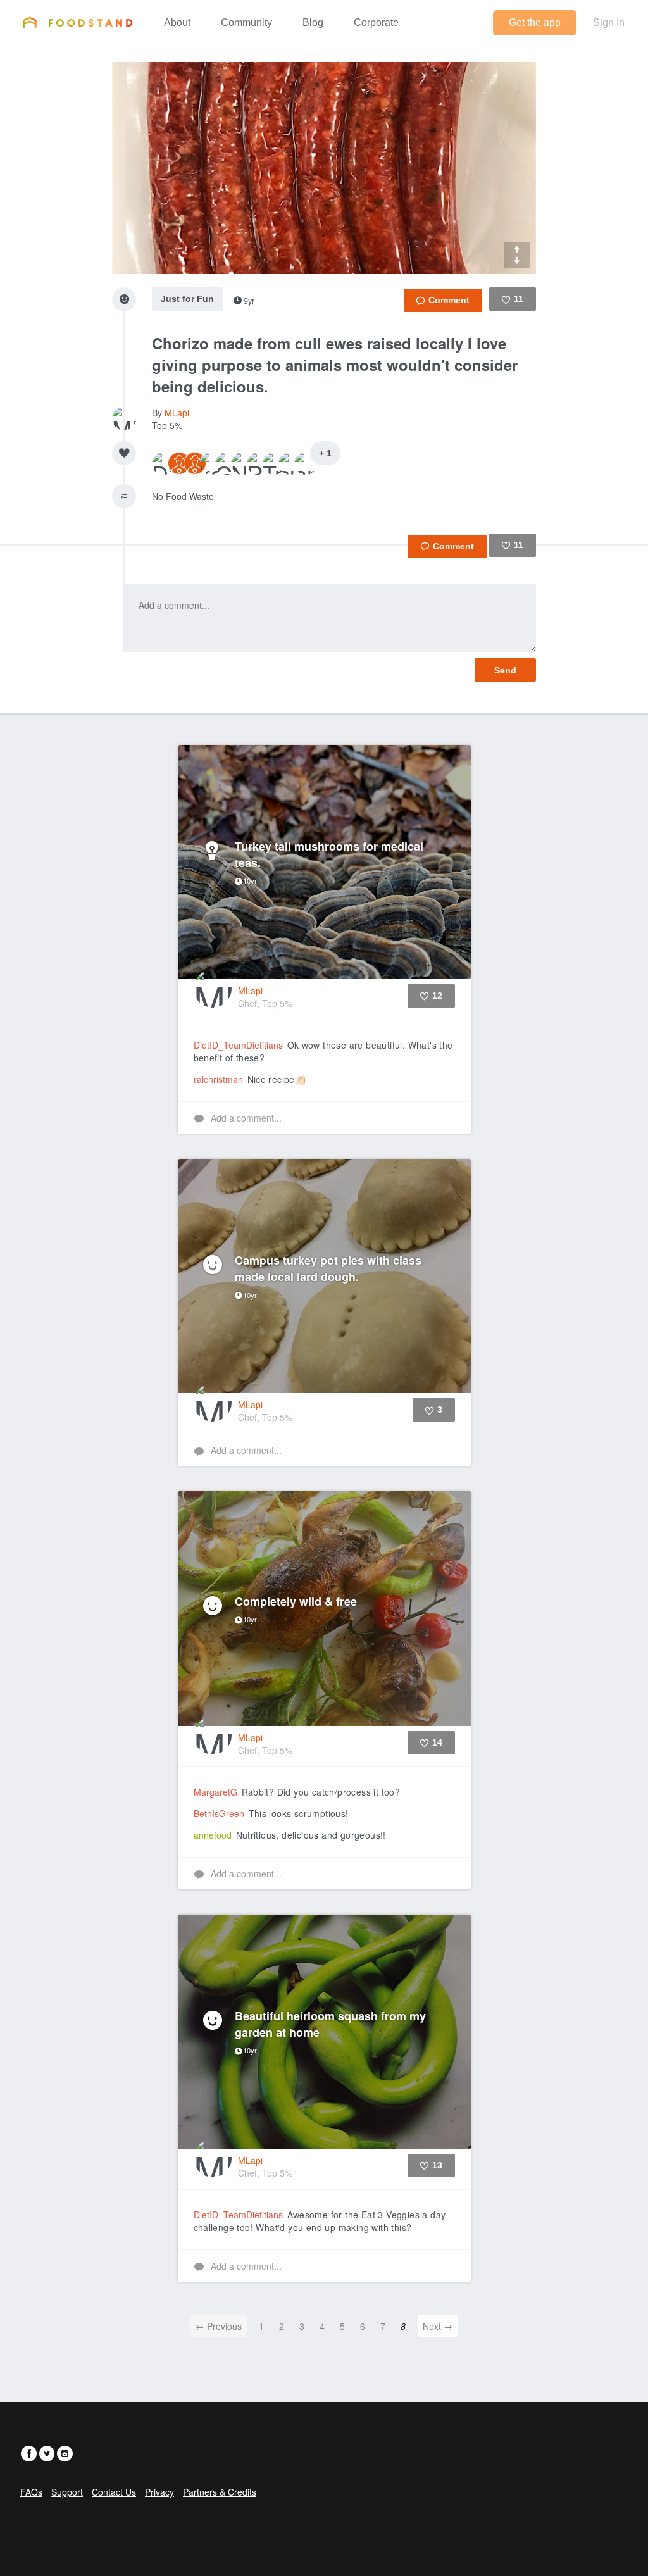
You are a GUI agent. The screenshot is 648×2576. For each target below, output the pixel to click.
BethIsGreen (219, 1813)
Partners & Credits (220, 2492)
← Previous (219, 2326)
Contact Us (114, 2492)
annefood (213, 1835)
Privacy (159, 2492)
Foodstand (78, 22)
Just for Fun (187, 299)
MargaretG (215, 1792)
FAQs (31, 2492)
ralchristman (218, 1079)
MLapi (177, 413)
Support (67, 2492)
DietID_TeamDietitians (238, 1045)
